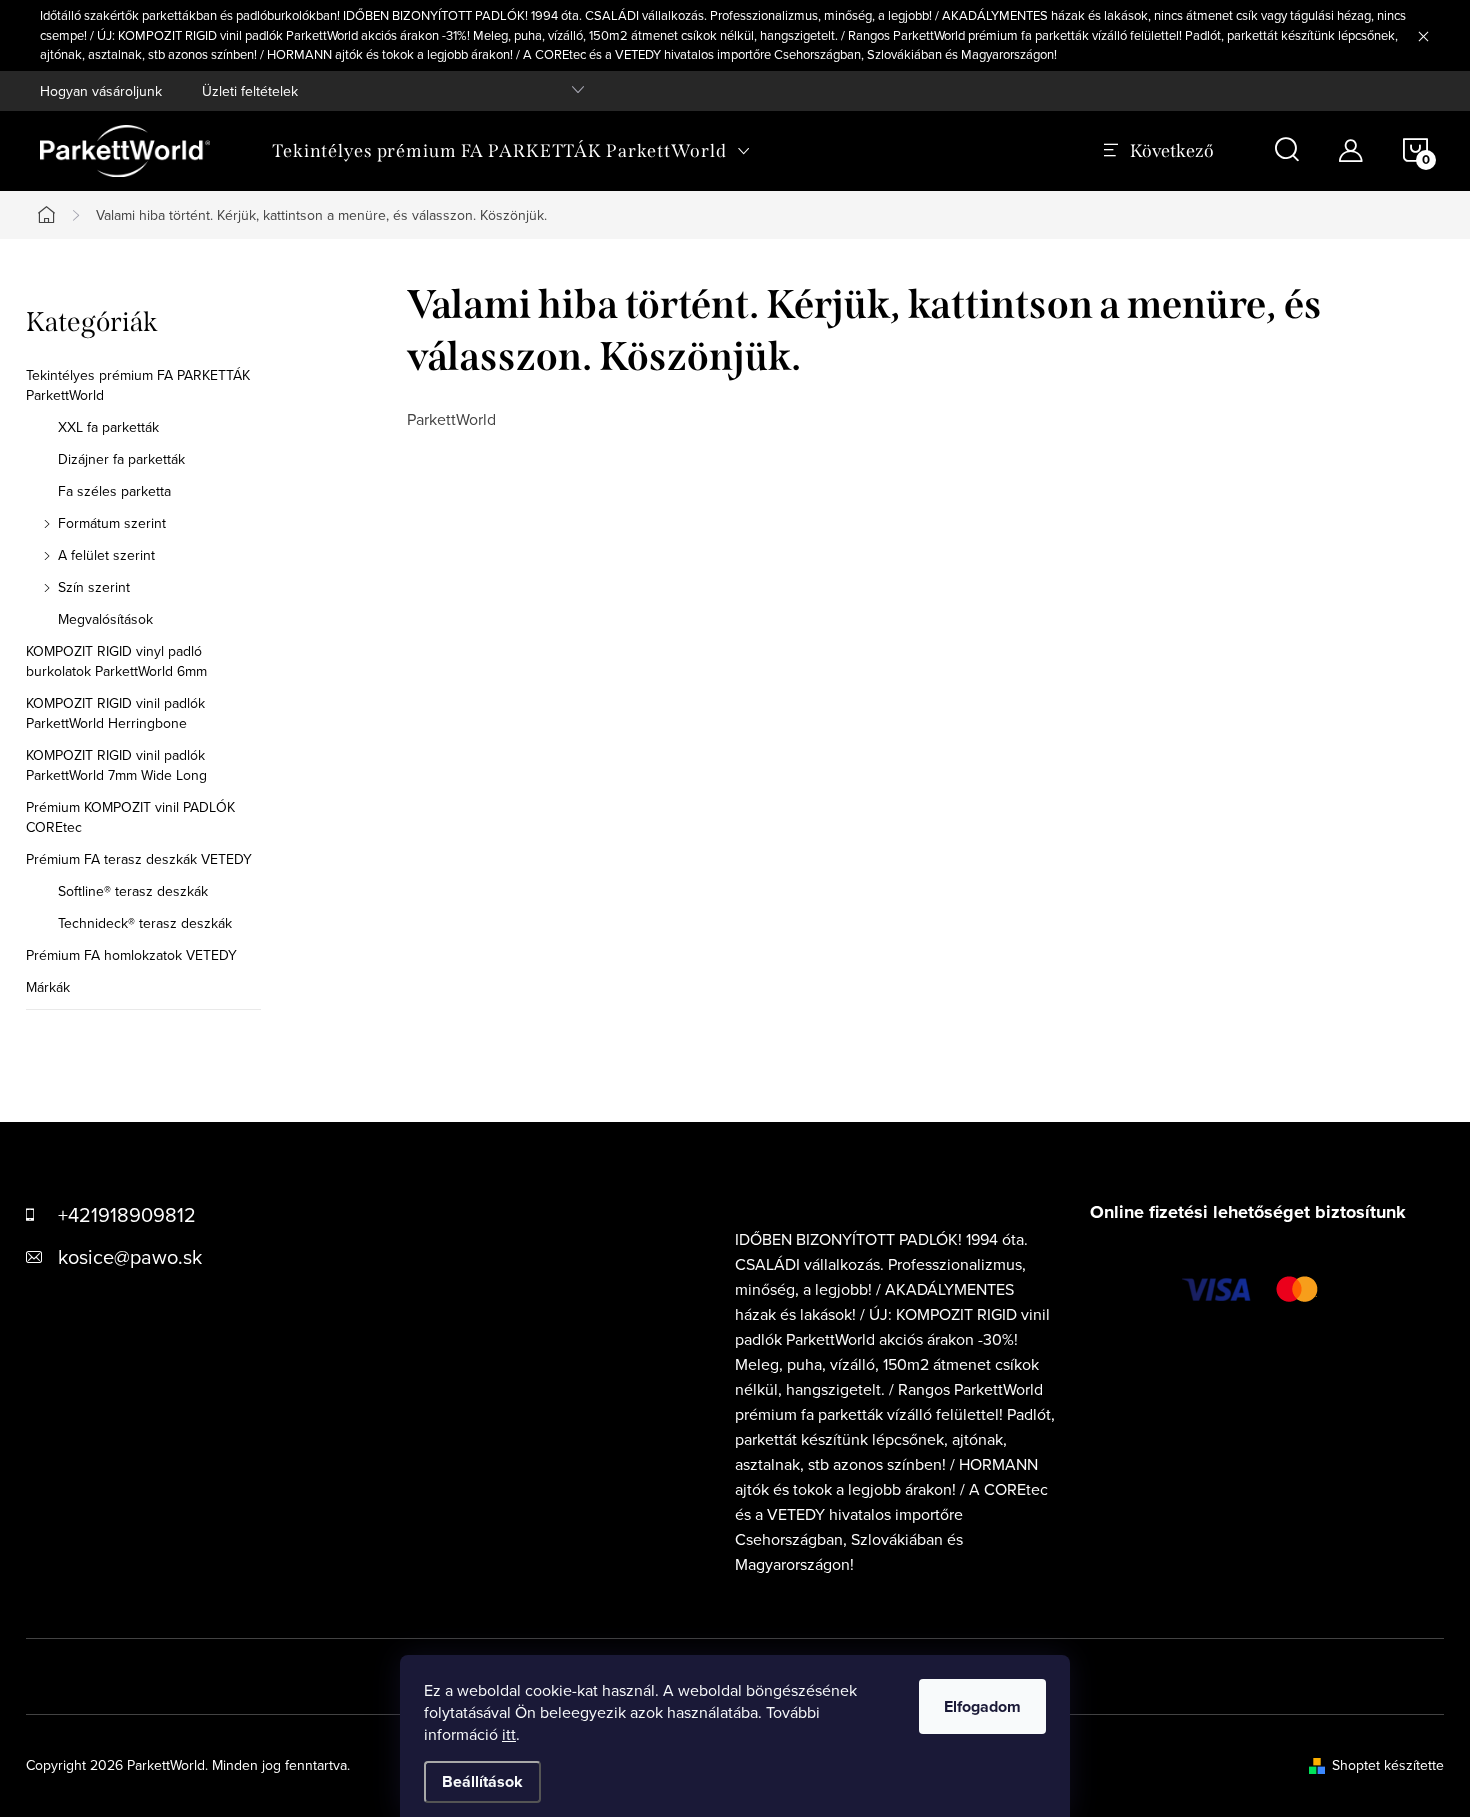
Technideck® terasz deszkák (145, 923)
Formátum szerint (112, 523)
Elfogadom (982, 1706)
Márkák (48, 987)
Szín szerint (94, 587)
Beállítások (482, 1781)
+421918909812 (127, 1214)
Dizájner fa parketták (121, 459)
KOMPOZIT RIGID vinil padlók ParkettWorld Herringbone (115, 713)
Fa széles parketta (114, 491)
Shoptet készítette (1388, 1765)
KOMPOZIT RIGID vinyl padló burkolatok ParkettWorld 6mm (116, 661)
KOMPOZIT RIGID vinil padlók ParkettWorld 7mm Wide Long (116, 765)
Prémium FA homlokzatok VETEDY (131, 955)
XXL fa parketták (108, 427)
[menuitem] (511, 151)
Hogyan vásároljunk (101, 91)
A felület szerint (106, 555)
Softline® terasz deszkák (133, 891)
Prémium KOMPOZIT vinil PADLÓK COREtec (130, 817)
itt (509, 1734)
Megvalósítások (105, 619)
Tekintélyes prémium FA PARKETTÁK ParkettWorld (138, 385)
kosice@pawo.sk (130, 1256)
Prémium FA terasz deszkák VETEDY (139, 859)
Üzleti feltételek (250, 91)
